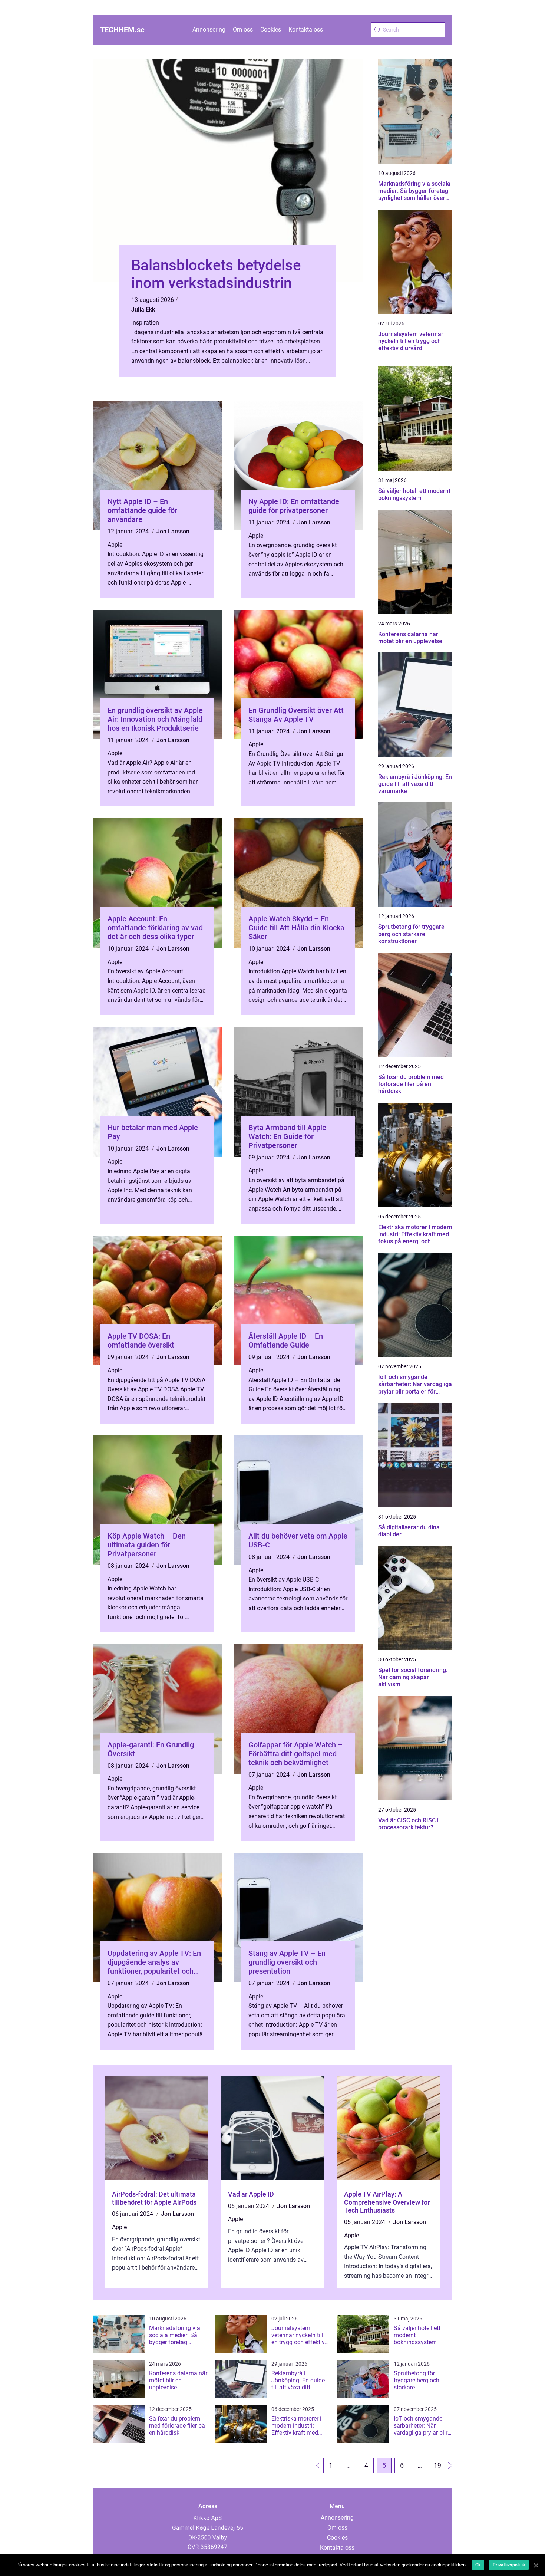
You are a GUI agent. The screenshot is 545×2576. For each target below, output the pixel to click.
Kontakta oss (306, 29)
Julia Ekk (143, 310)
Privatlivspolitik (509, 2565)
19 (437, 2465)
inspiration (145, 323)
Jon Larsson (173, 531)
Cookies (271, 29)
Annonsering (209, 29)
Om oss (243, 29)
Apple (115, 545)
